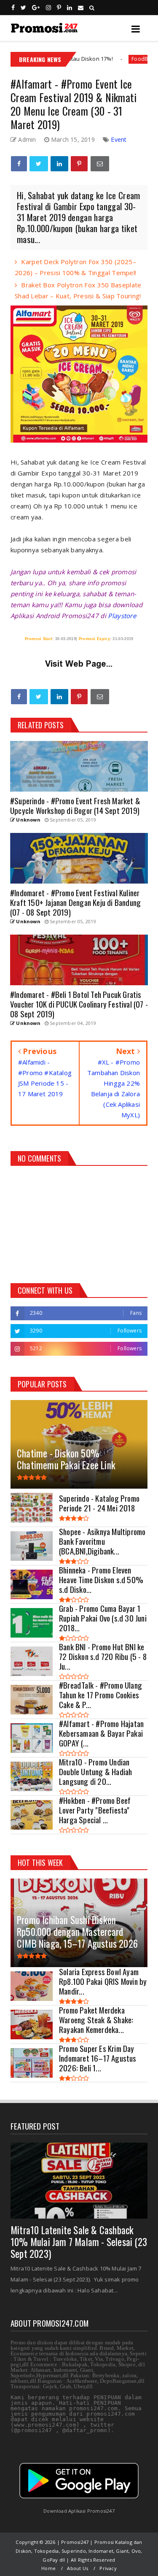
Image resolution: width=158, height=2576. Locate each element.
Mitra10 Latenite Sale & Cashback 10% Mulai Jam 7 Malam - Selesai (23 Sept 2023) (79, 2242)
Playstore (122, 616)
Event (119, 139)
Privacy (108, 2568)
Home (48, 2568)
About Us (78, 2568)
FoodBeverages (110, 59)
